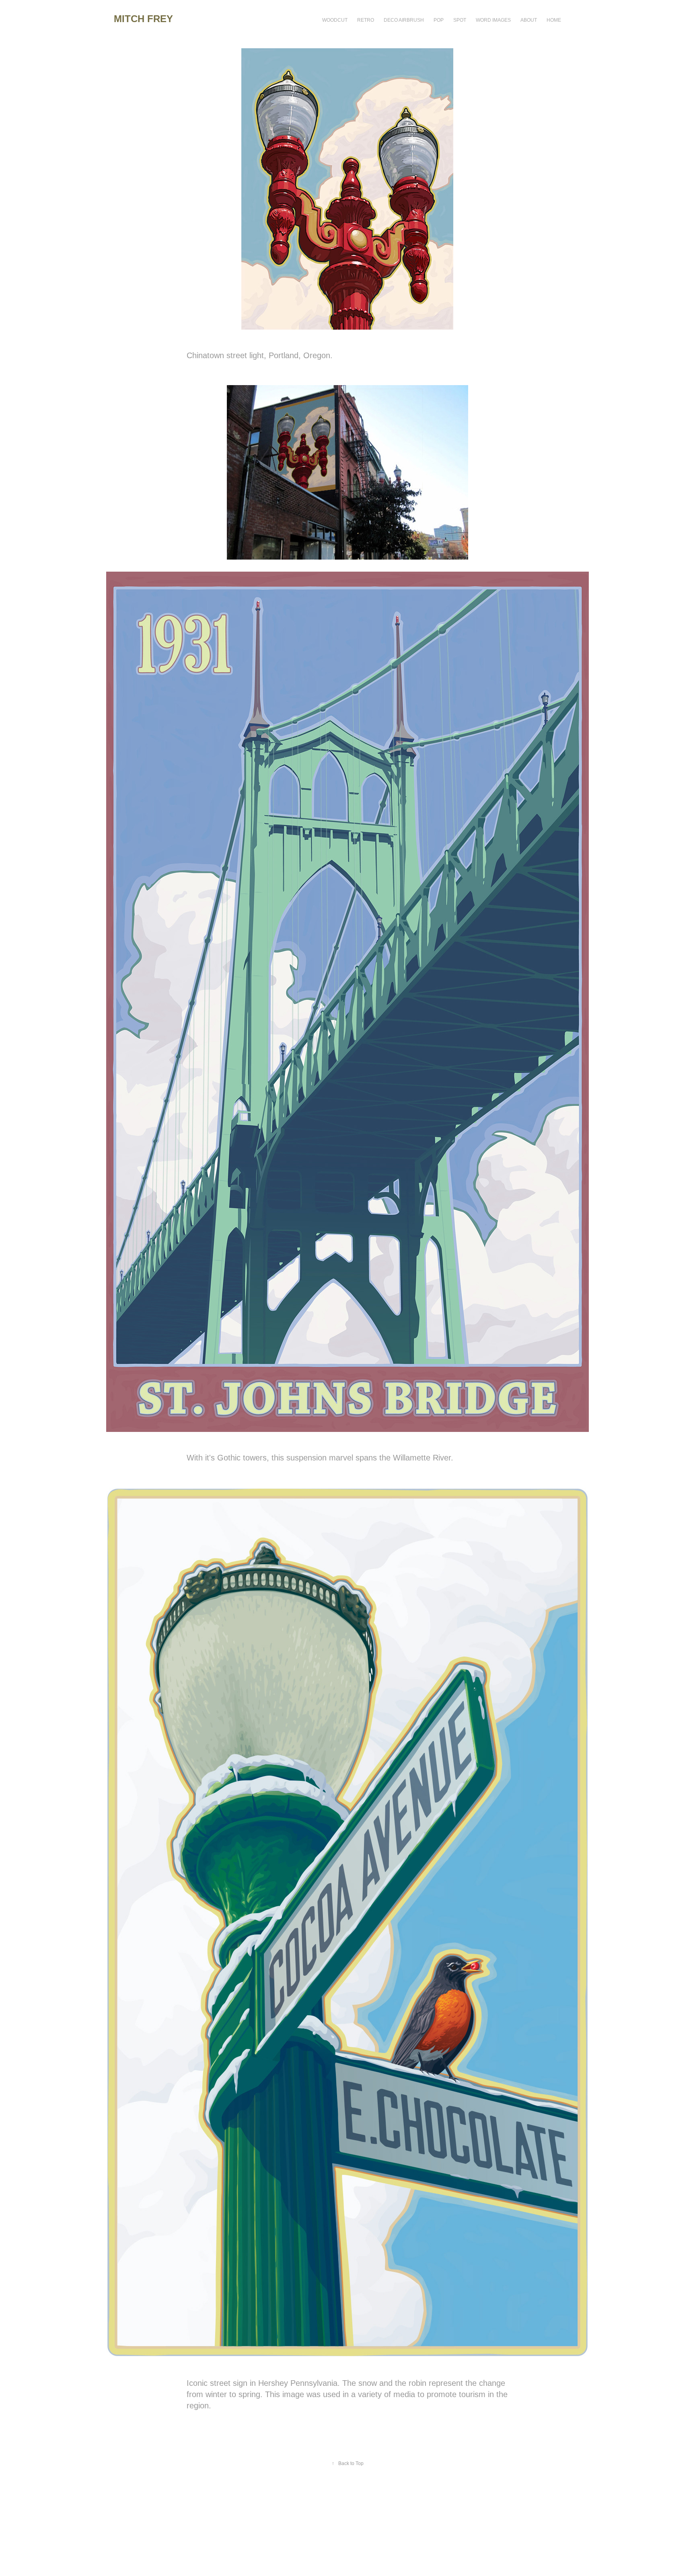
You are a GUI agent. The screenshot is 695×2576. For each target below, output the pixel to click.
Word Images (493, 20)
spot (460, 20)
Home (554, 20)
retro (366, 20)
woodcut (335, 20)
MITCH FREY (143, 19)
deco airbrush (404, 20)
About (529, 20)
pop (439, 20)
